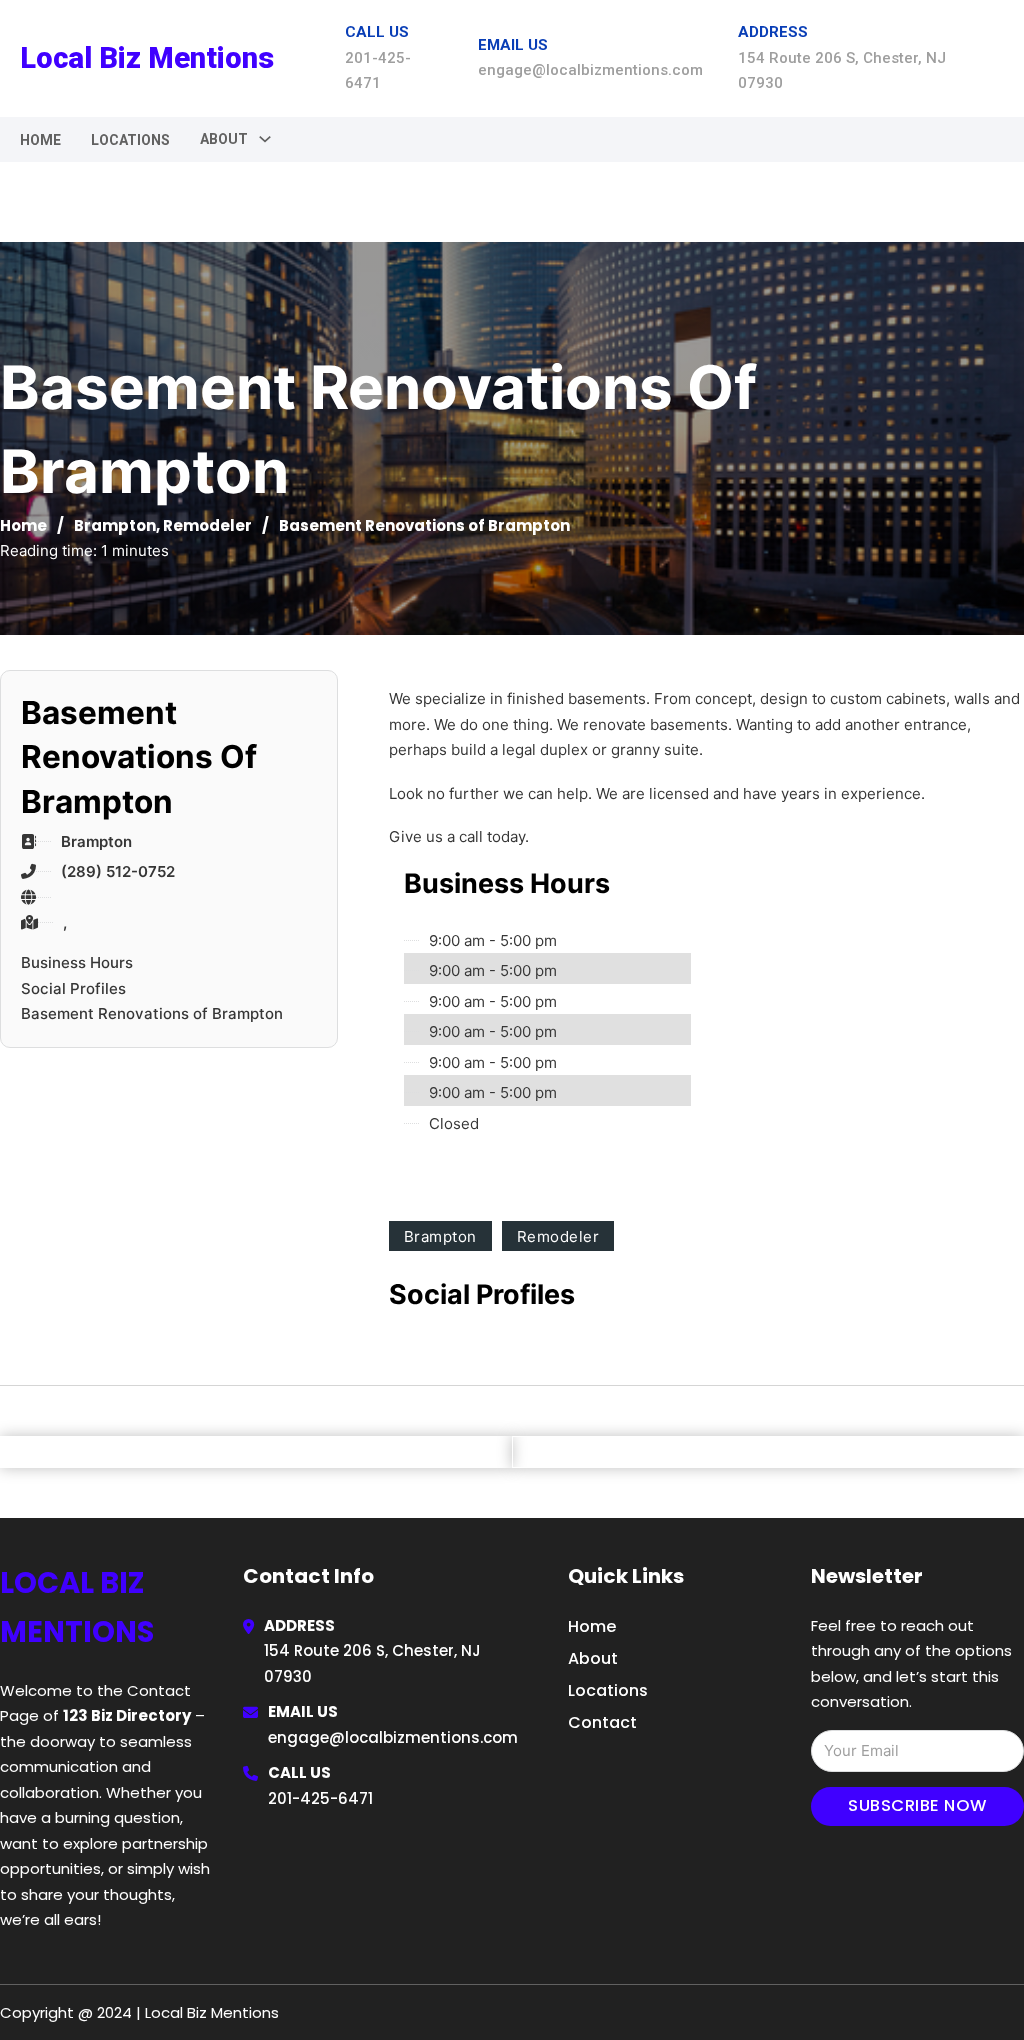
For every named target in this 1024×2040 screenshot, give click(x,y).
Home (40, 140)
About (593, 1658)
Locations (130, 140)
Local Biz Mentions (147, 58)
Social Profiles (73, 988)
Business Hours (77, 962)
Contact (602, 1722)
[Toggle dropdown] (265, 139)
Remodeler (207, 525)
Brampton (115, 525)
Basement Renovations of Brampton (152, 1013)
